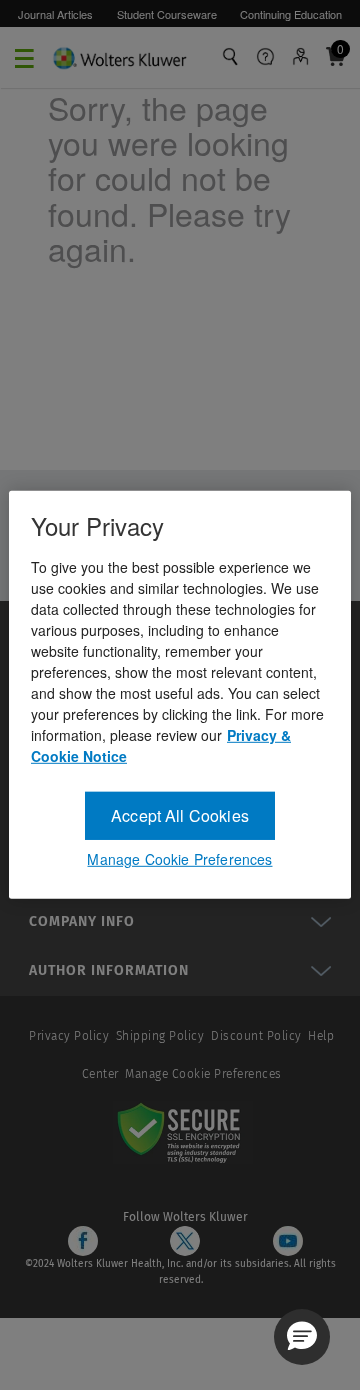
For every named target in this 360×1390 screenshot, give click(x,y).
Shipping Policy (160, 1036)
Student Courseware (167, 14)
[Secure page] (183, 1132)
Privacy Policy (69, 1036)
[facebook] (83, 1241)
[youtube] (288, 1241)
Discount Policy (256, 1036)
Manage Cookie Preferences (203, 1074)
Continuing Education (291, 14)
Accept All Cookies (180, 815)
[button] (302, 1337)
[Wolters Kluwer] (119, 55)
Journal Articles (55, 14)
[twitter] (185, 1241)
